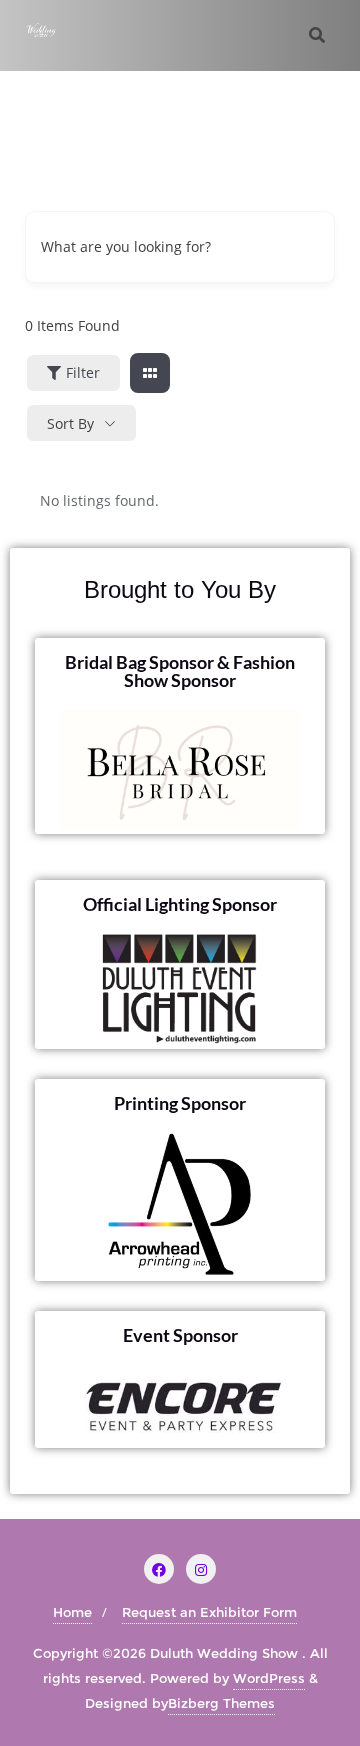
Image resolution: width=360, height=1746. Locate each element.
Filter (83, 372)
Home (72, 1612)
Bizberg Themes (221, 1703)
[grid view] (150, 373)
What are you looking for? (126, 246)
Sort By (70, 423)
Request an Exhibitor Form (209, 1612)
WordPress (269, 1678)
